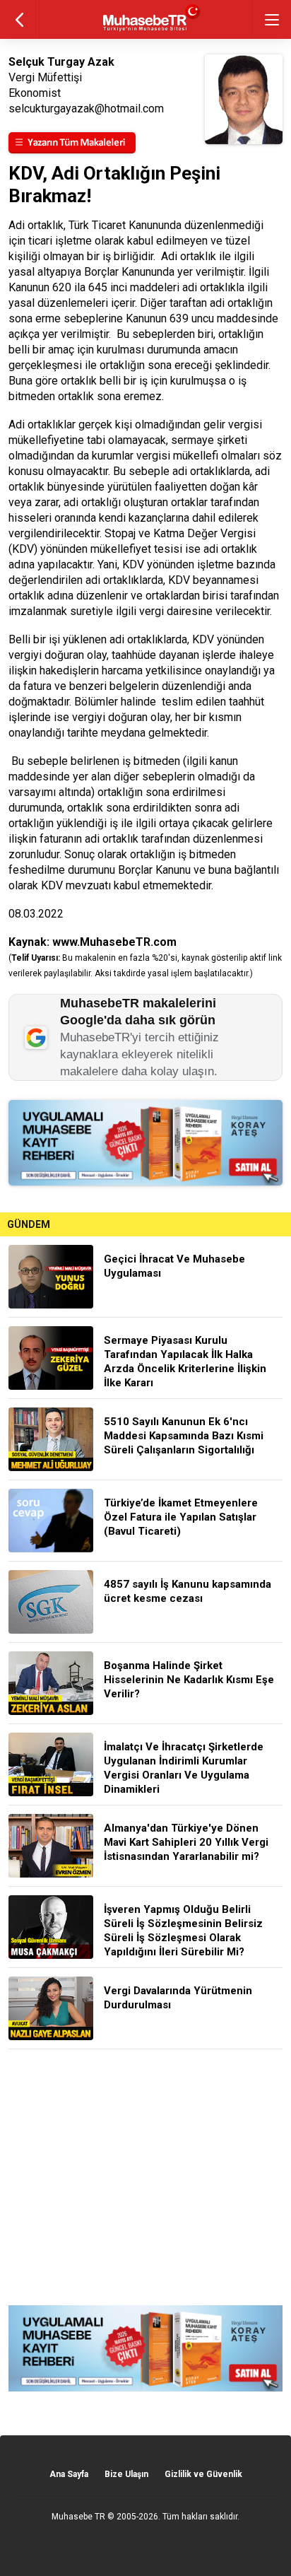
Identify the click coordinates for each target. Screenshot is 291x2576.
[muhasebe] (146, 31)
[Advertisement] (145, 2177)
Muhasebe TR (78, 2517)
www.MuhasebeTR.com (114, 942)
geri (19, 19)
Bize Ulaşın (126, 2474)
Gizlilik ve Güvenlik (203, 2474)
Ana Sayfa (69, 2474)
